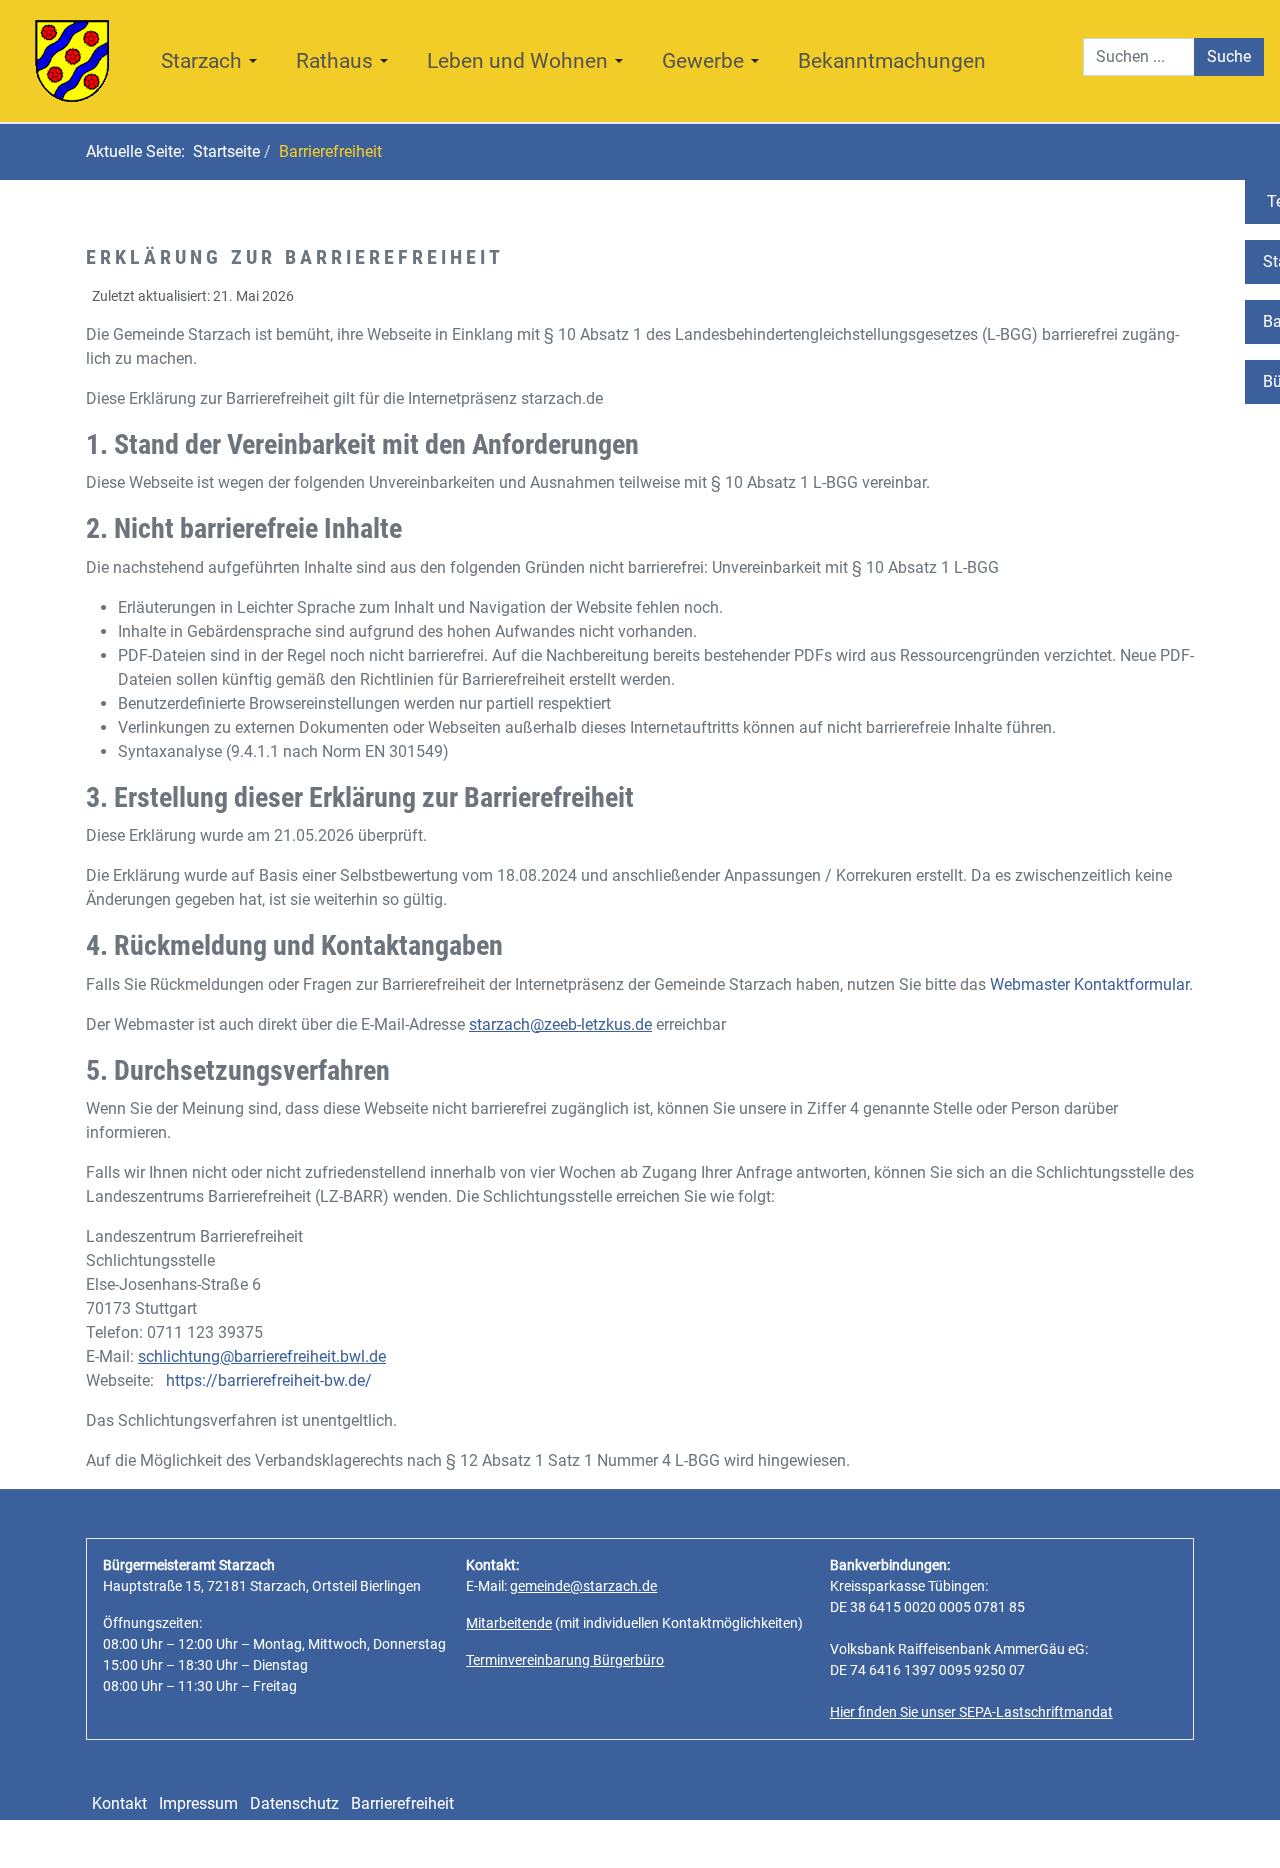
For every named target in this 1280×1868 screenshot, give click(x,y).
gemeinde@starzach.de (583, 1586)
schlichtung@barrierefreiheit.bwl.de (262, 1356)
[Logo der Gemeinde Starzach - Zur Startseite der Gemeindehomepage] (72, 59)
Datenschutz (294, 1803)
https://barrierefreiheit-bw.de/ (269, 1380)
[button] (212, 61)
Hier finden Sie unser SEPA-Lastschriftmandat (971, 1712)
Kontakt (119, 1803)
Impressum (198, 1803)
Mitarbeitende (509, 1623)
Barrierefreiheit (402, 1803)
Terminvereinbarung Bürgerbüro (565, 1660)
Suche (1229, 56)
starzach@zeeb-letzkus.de (560, 1024)
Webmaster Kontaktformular (1089, 984)
